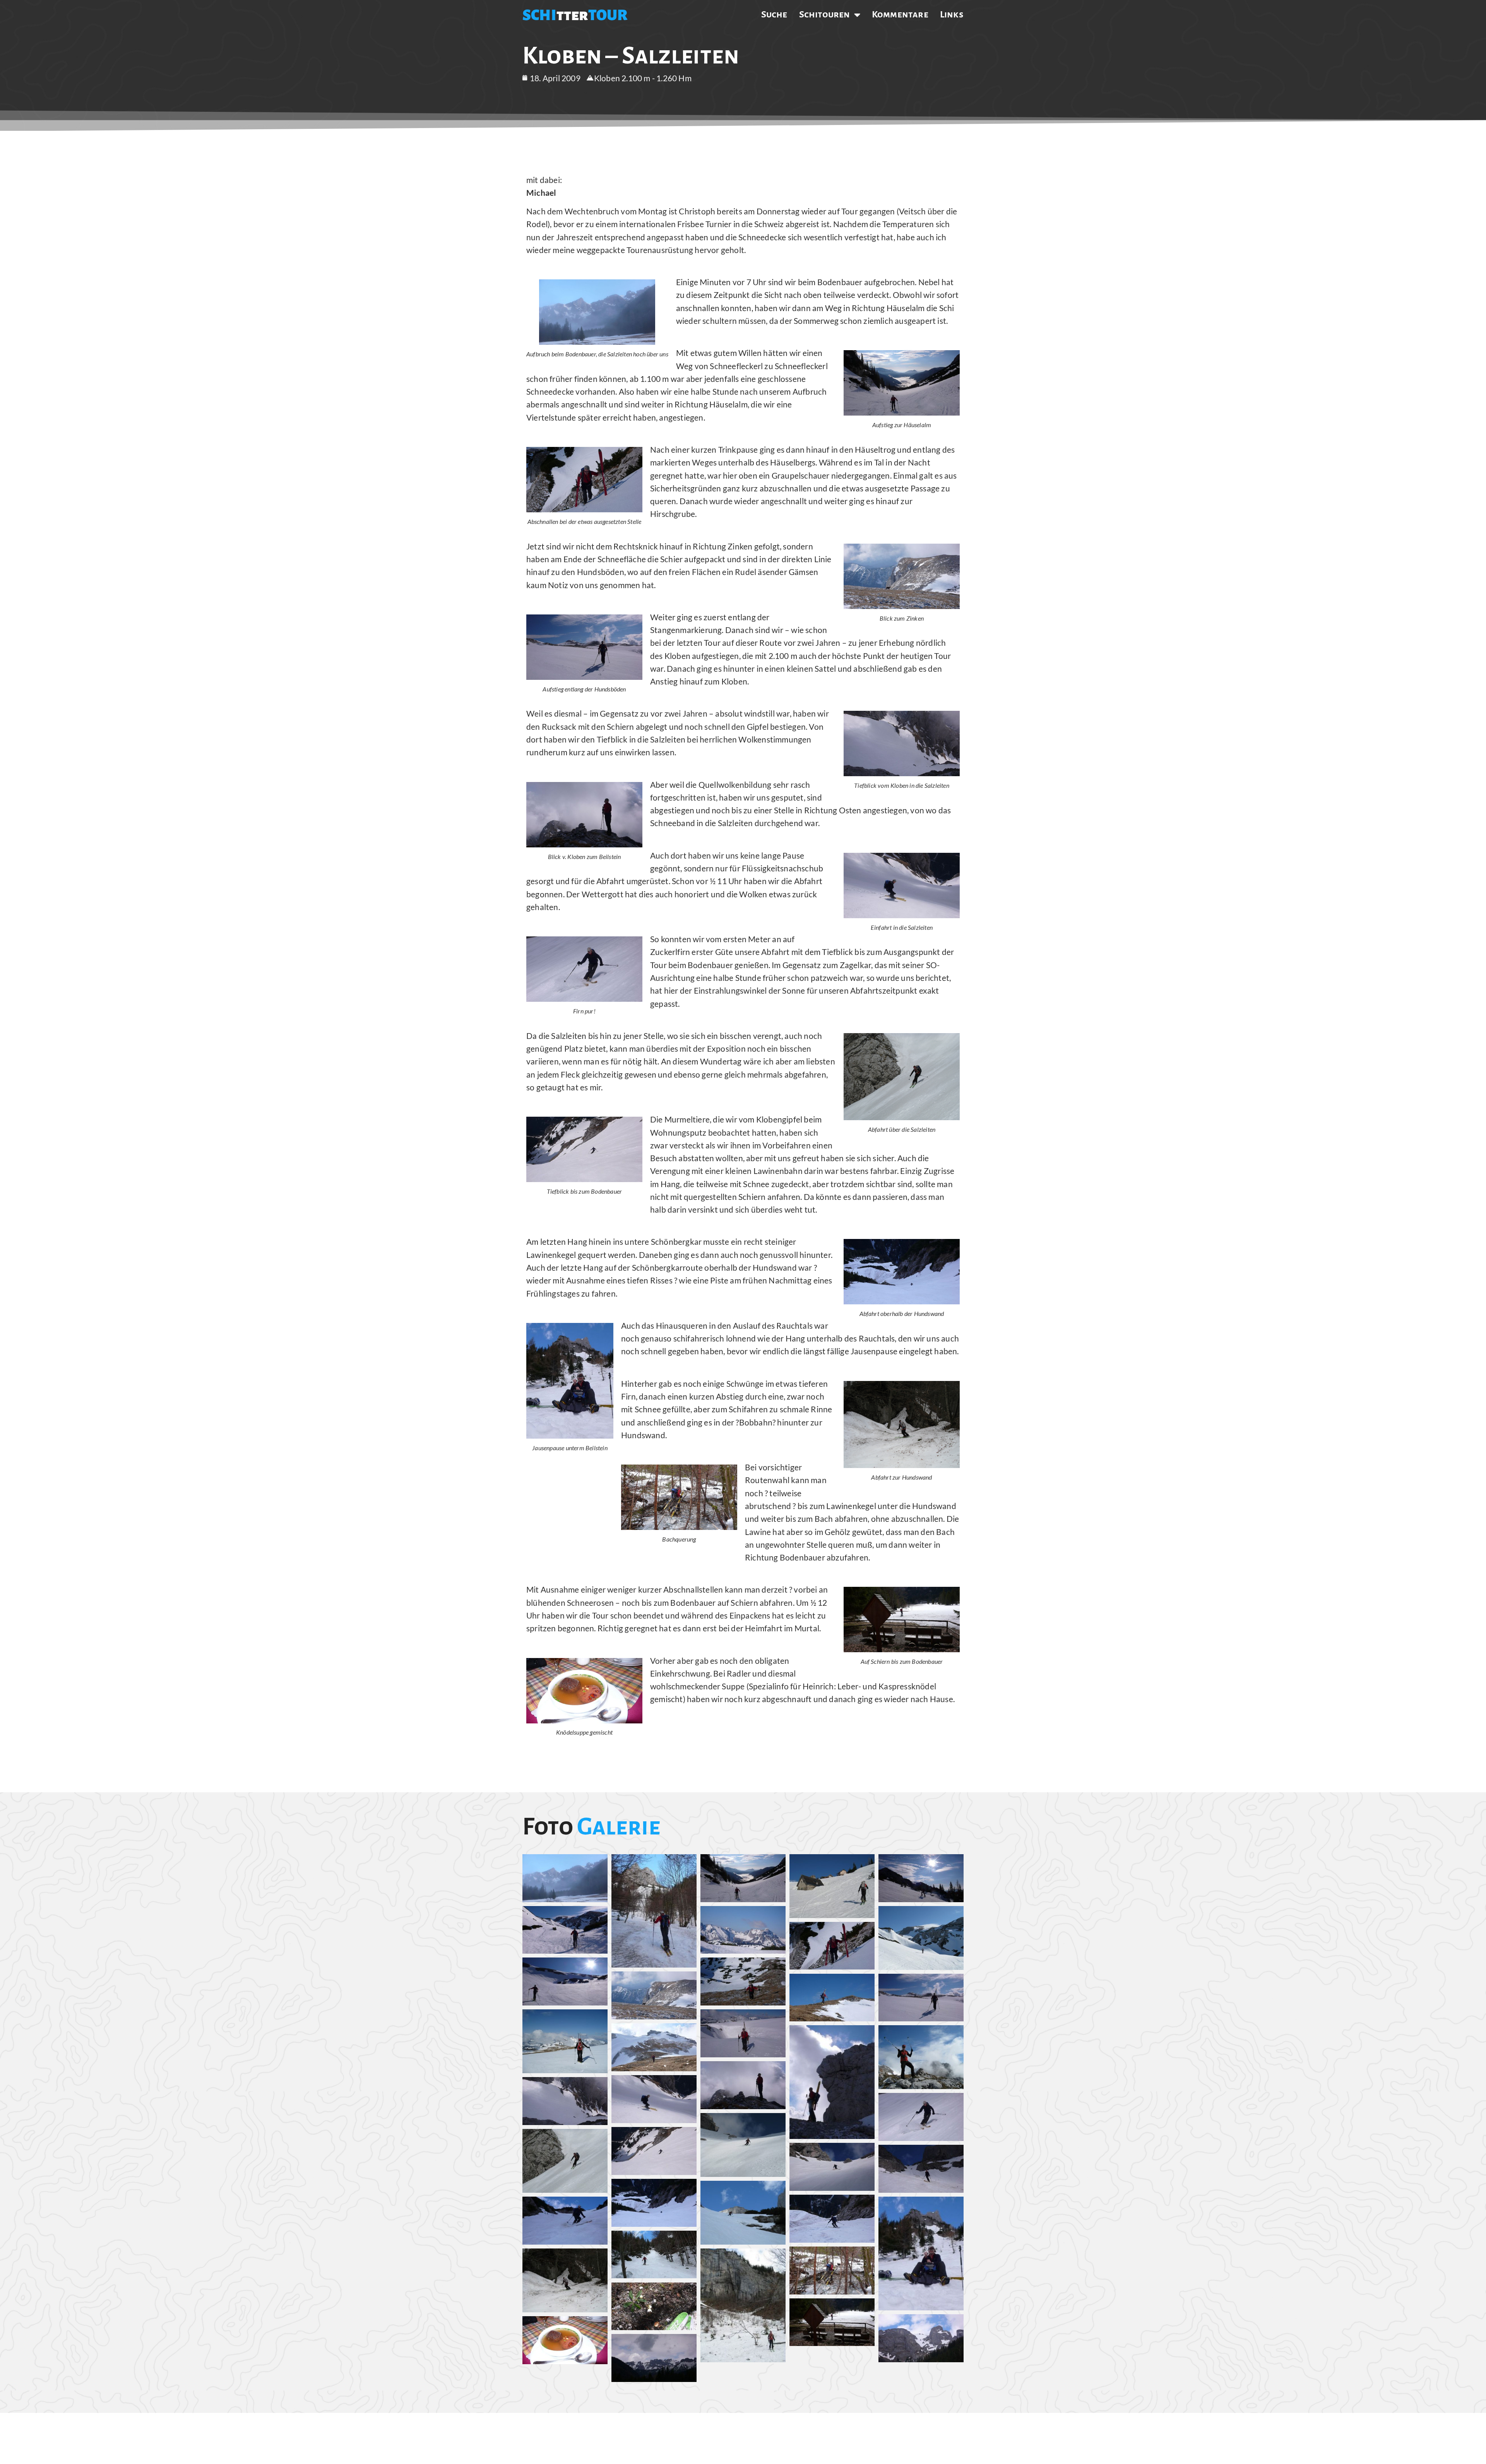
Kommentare (900, 14)
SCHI (539, 15)
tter (572, 15)
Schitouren (825, 14)
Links (952, 14)
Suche (774, 14)
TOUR (608, 15)
